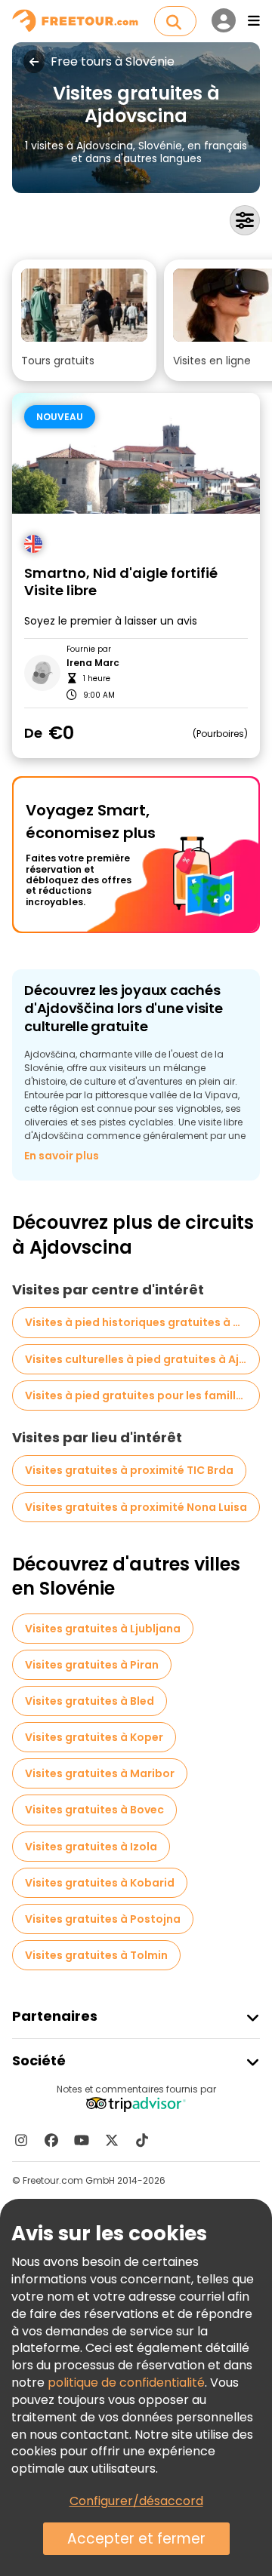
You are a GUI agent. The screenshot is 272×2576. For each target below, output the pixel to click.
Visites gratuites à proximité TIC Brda (129, 1470)
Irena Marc (93, 663)
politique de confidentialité (126, 2383)
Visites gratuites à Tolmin (96, 1955)
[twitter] (112, 2140)
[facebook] (51, 2140)
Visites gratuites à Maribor (100, 1773)
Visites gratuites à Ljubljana (103, 1629)
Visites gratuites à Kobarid (100, 1883)
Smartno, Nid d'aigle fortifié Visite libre (121, 582)
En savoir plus (62, 1156)
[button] (84, 320)
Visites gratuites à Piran (92, 1665)
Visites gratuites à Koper (94, 1737)
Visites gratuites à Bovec (94, 1810)
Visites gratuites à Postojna (103, 1919)
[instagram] (21, 2140)
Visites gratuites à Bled (90, 1701)
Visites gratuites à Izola (91, 1847)
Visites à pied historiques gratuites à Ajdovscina (142, 1322)
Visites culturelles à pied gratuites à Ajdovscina (142, 1359)
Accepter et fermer (136, 2539)
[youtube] (82, 2140)
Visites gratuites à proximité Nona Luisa (136, 1507)
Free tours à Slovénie (113, 62)
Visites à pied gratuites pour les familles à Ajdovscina (142, 1395)
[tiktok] (142, 2140)
